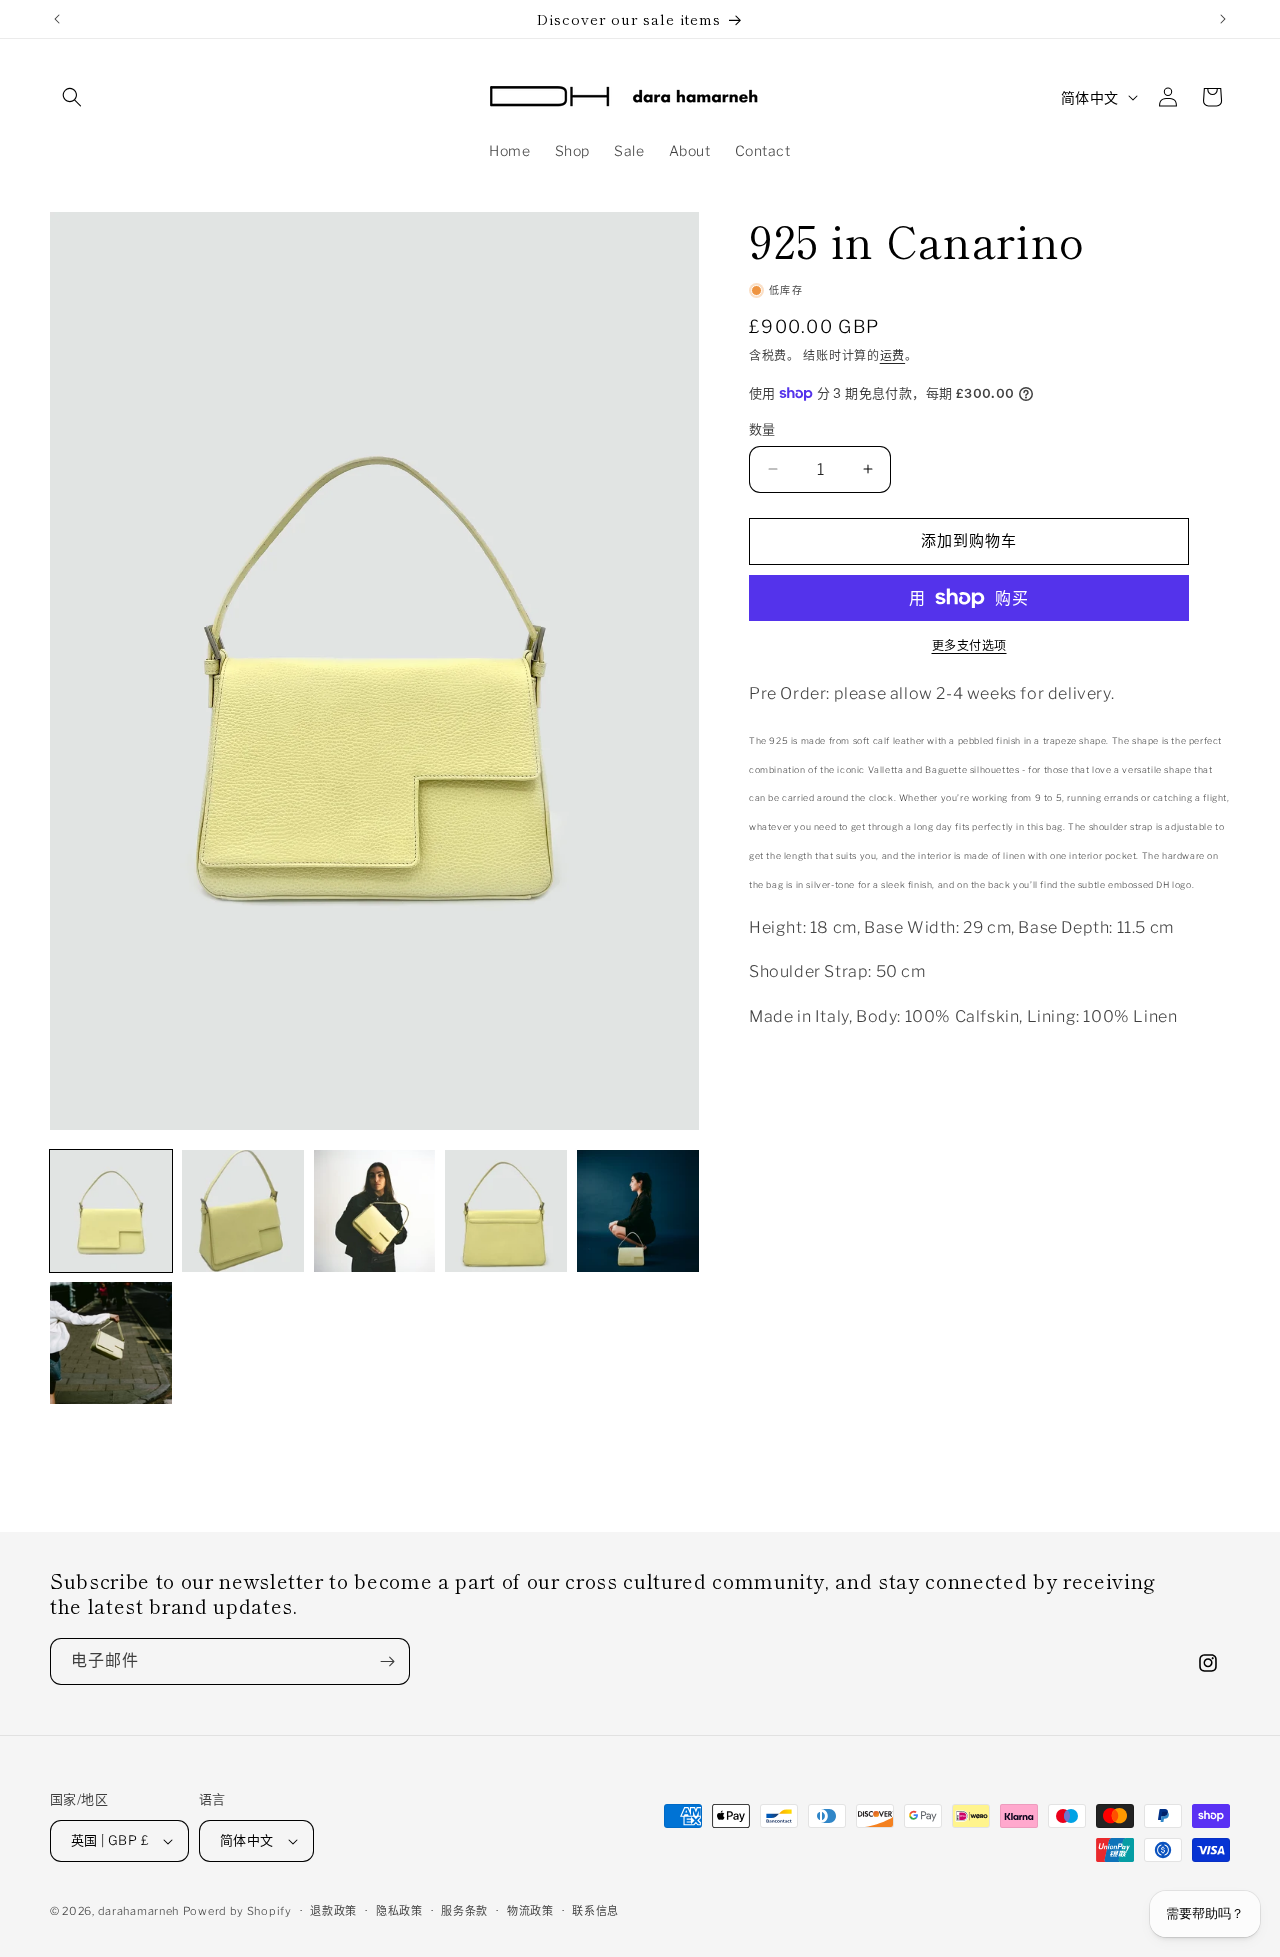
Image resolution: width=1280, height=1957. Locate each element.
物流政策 (530, 1910)
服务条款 (464, 1910)
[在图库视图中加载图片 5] (638, 1211)
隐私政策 (399, 1910)
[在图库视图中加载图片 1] (111, 1211)
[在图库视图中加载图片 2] (243, 1211)
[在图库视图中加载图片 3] (375, 1211)
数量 (762, 429)
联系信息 (595, 1910)
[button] (72, 97)
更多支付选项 (969, 645)
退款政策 (333, 1910)
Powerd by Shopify (237, 1911)
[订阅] (387, 1661)
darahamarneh (138, 1911)
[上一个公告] (57, 19)
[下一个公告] (1223, 19)
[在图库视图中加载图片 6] (111, 1343)
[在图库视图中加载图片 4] (506, 1211)
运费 (892, 355)
